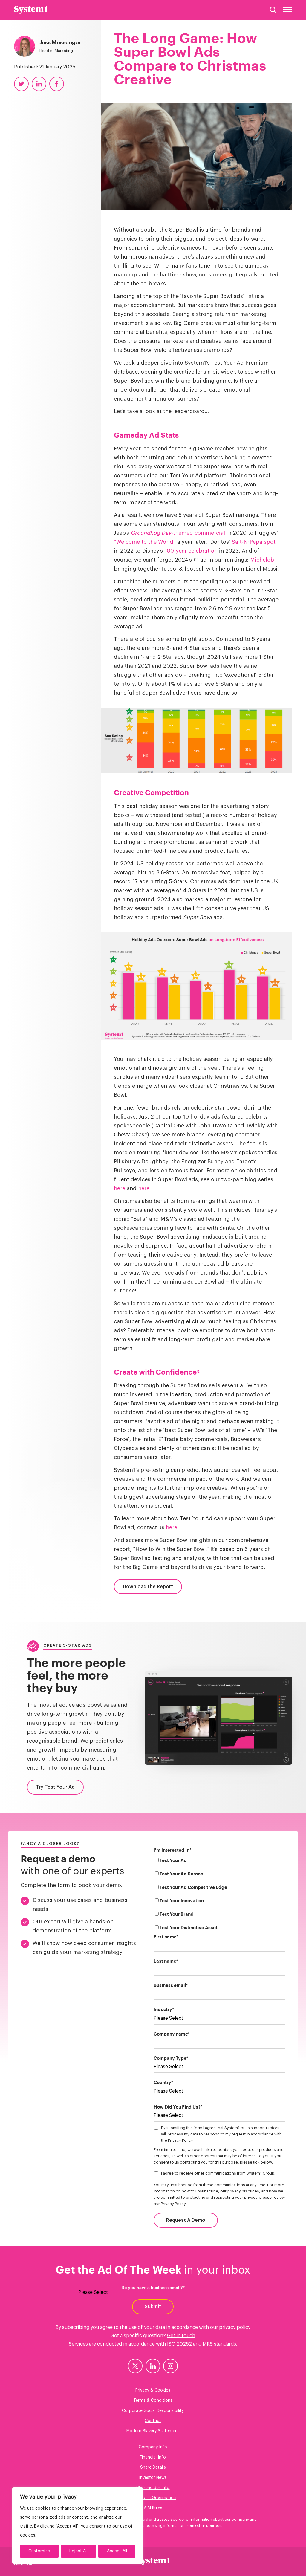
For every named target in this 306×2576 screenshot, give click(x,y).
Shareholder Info (153, 2488)
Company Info (153, 2447)
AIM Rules (153, 2508)
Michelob (262, 560)
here (120, 1188)
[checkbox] (220, 1895)
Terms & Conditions (153, 2401)
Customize (39, 2551)
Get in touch (181, 2336)
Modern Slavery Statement (153, 2431)
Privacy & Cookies (153, 2390)
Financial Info (153, 2457)
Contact (153, 2421)
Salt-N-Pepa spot (254, 542)
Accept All (117, 2551)
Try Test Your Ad (55, 1787)
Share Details (153, 2467)
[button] (273, 10)
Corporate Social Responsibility (153, 2411)
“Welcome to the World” (145, 542)
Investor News (153, 2478)
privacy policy (235, 2327)
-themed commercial (178, 533)
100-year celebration (191, 551)
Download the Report (148, 1587)
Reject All (78, 2551)
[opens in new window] (135, 2366)
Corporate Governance (153, 2498)
